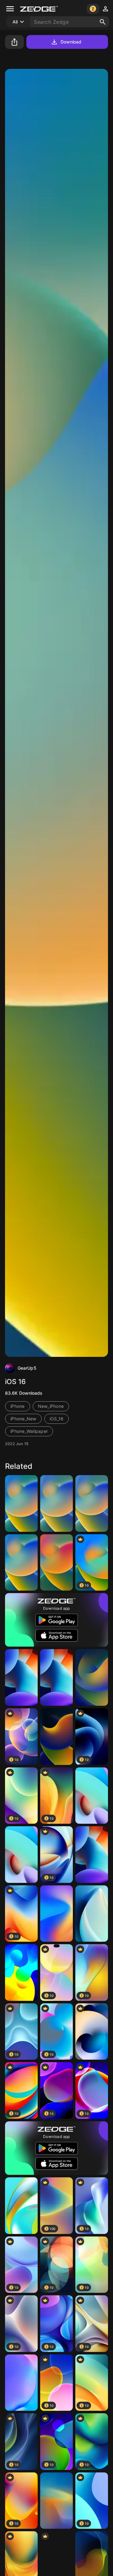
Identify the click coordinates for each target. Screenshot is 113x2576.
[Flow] (21, 1855)
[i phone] (92, 1503)
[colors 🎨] (92, 1855)
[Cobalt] (56, 2501)
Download (71, 42)
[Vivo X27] (21, 2383)
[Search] (103, 22)
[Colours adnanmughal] (21, 1973)
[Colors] (56, 1677)
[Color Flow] (92, 1796)
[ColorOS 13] (92, 1914)
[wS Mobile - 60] (92, 2032)
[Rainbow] (56, 1563)
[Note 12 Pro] (21, 1677)
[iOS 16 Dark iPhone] (92, 1677)
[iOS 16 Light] (56, 1503)
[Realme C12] (21, 2206)
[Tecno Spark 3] (56, 1914)
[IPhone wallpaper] (21, 1563)
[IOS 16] (21, 1503)
